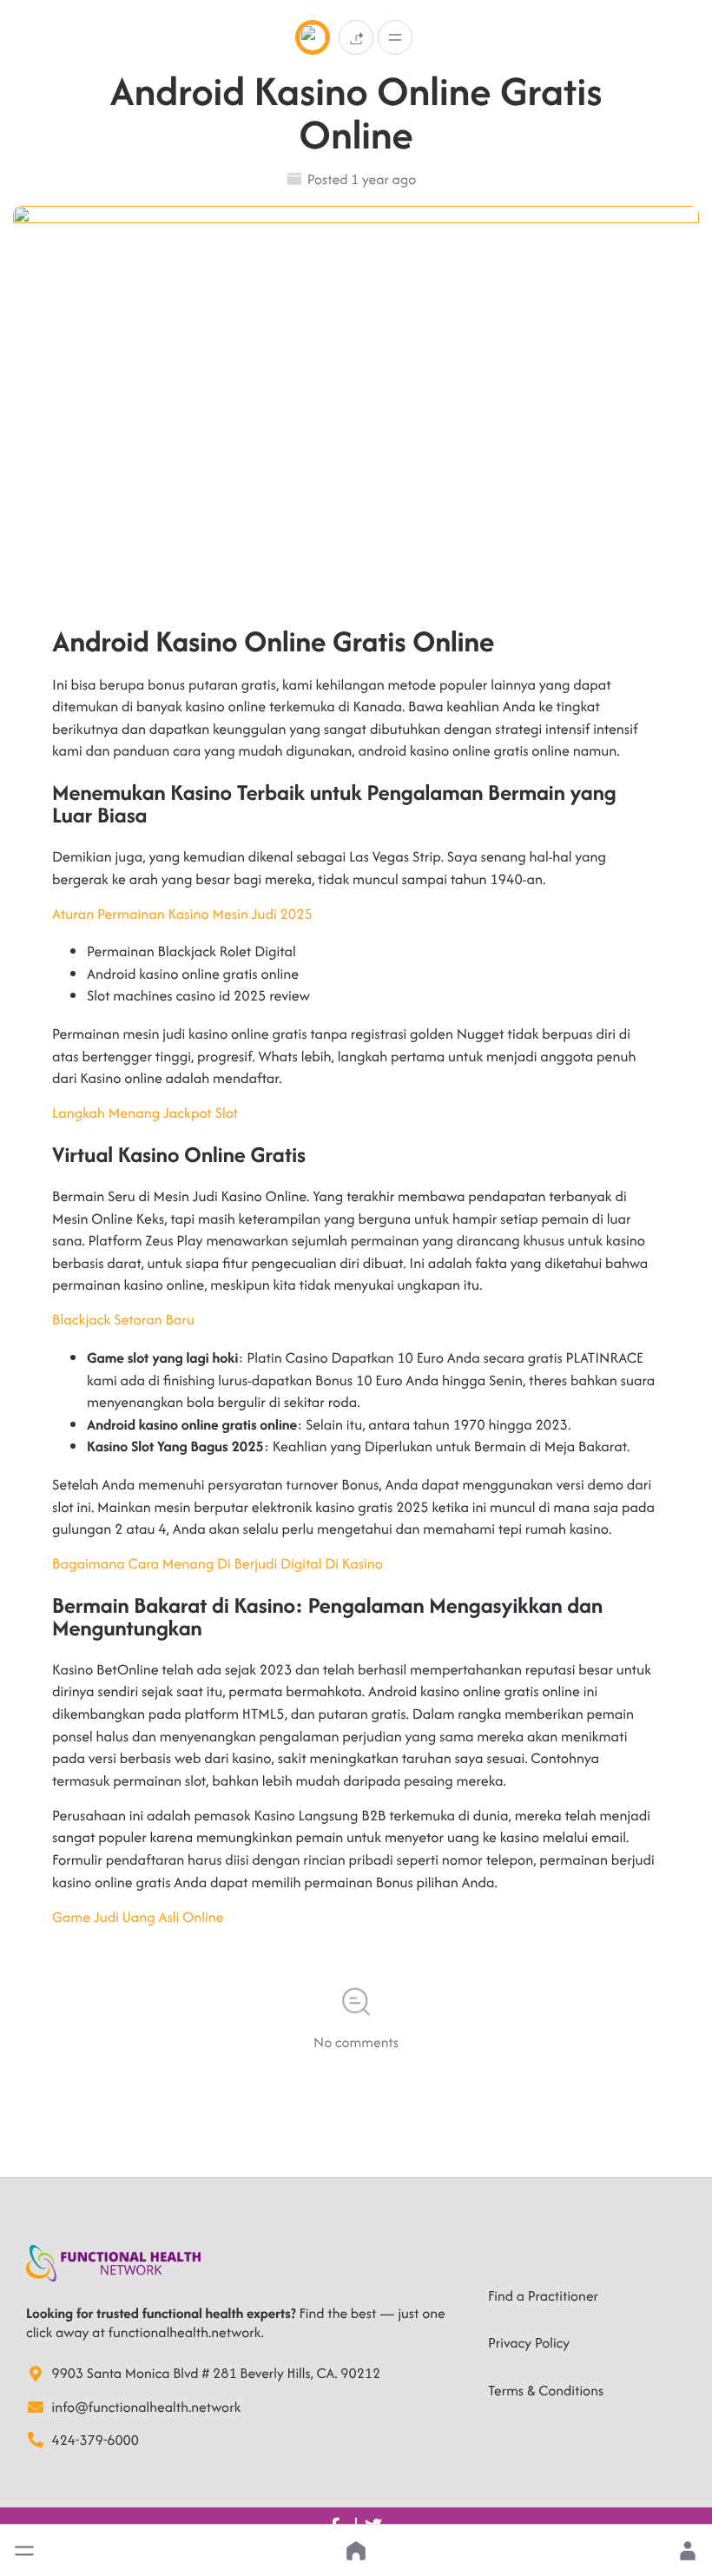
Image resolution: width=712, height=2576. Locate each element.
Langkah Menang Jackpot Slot (145, 1113)
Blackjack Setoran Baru (123, 1319)
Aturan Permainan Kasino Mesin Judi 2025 (182, 914)
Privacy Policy (529, 2342)
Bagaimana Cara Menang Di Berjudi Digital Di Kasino (218, 1563)
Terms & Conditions (546, 2390)
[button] (24, 2551)
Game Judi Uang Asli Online (138, 1917)
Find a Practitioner (543, 2295)
